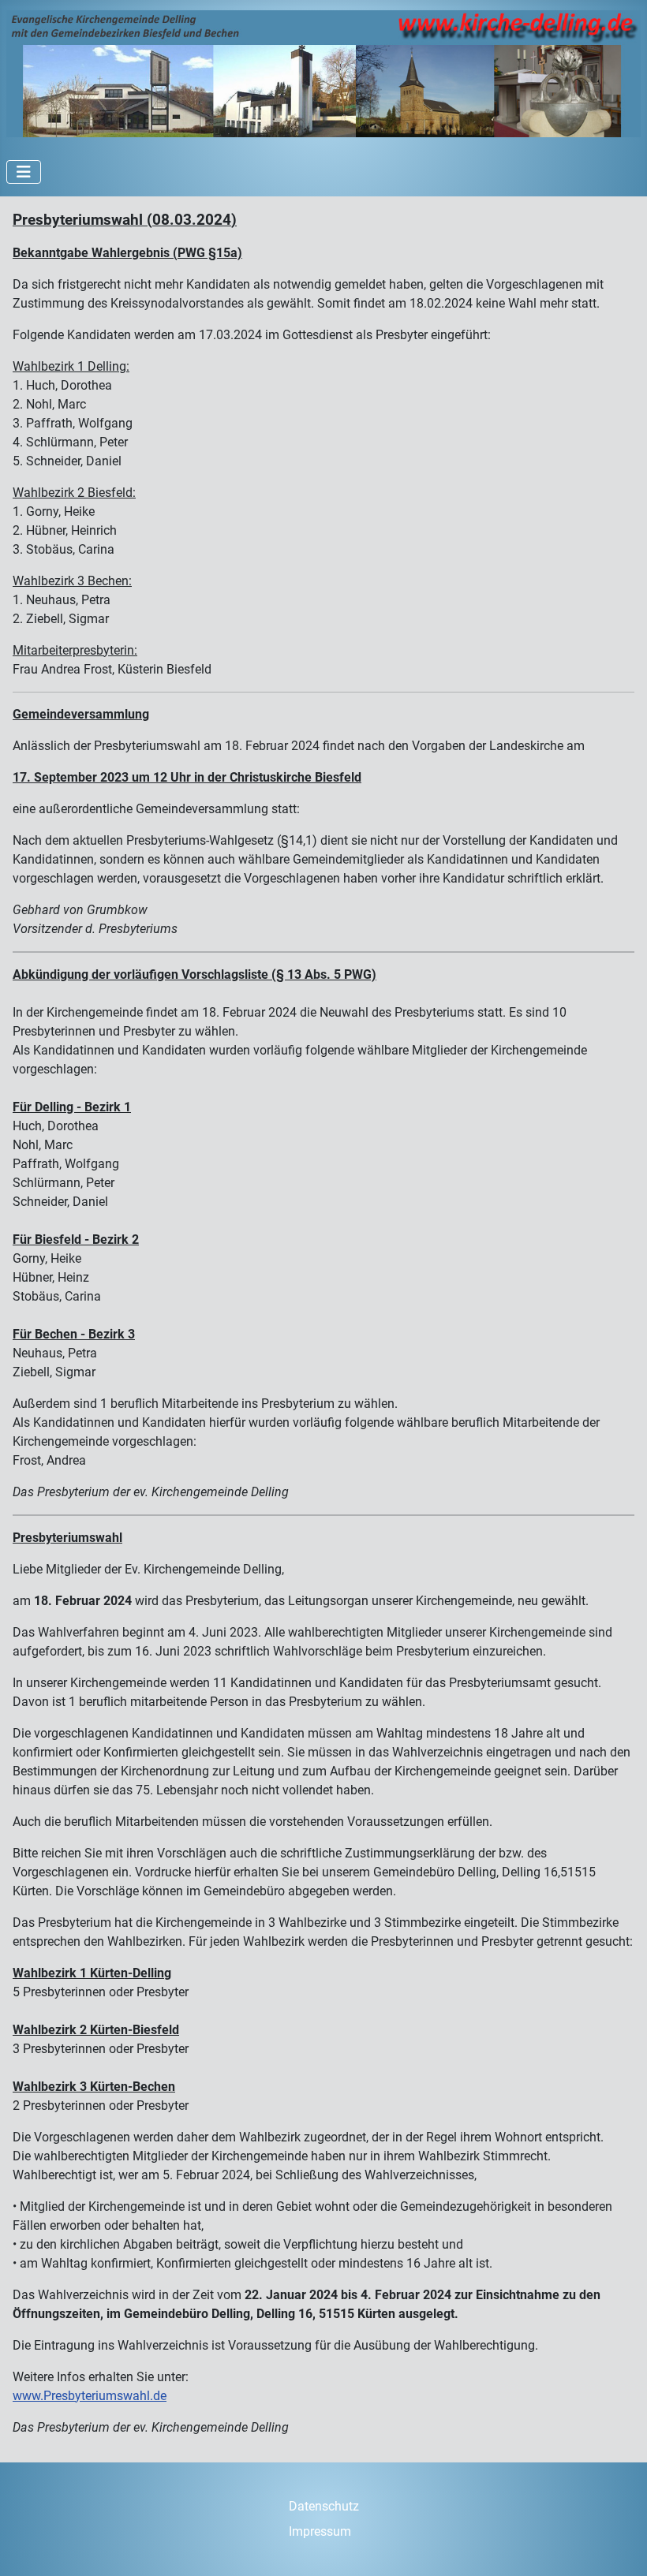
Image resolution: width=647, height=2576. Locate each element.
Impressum (320, 2531)
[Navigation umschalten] (24, 172)
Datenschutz (324, 2506)
